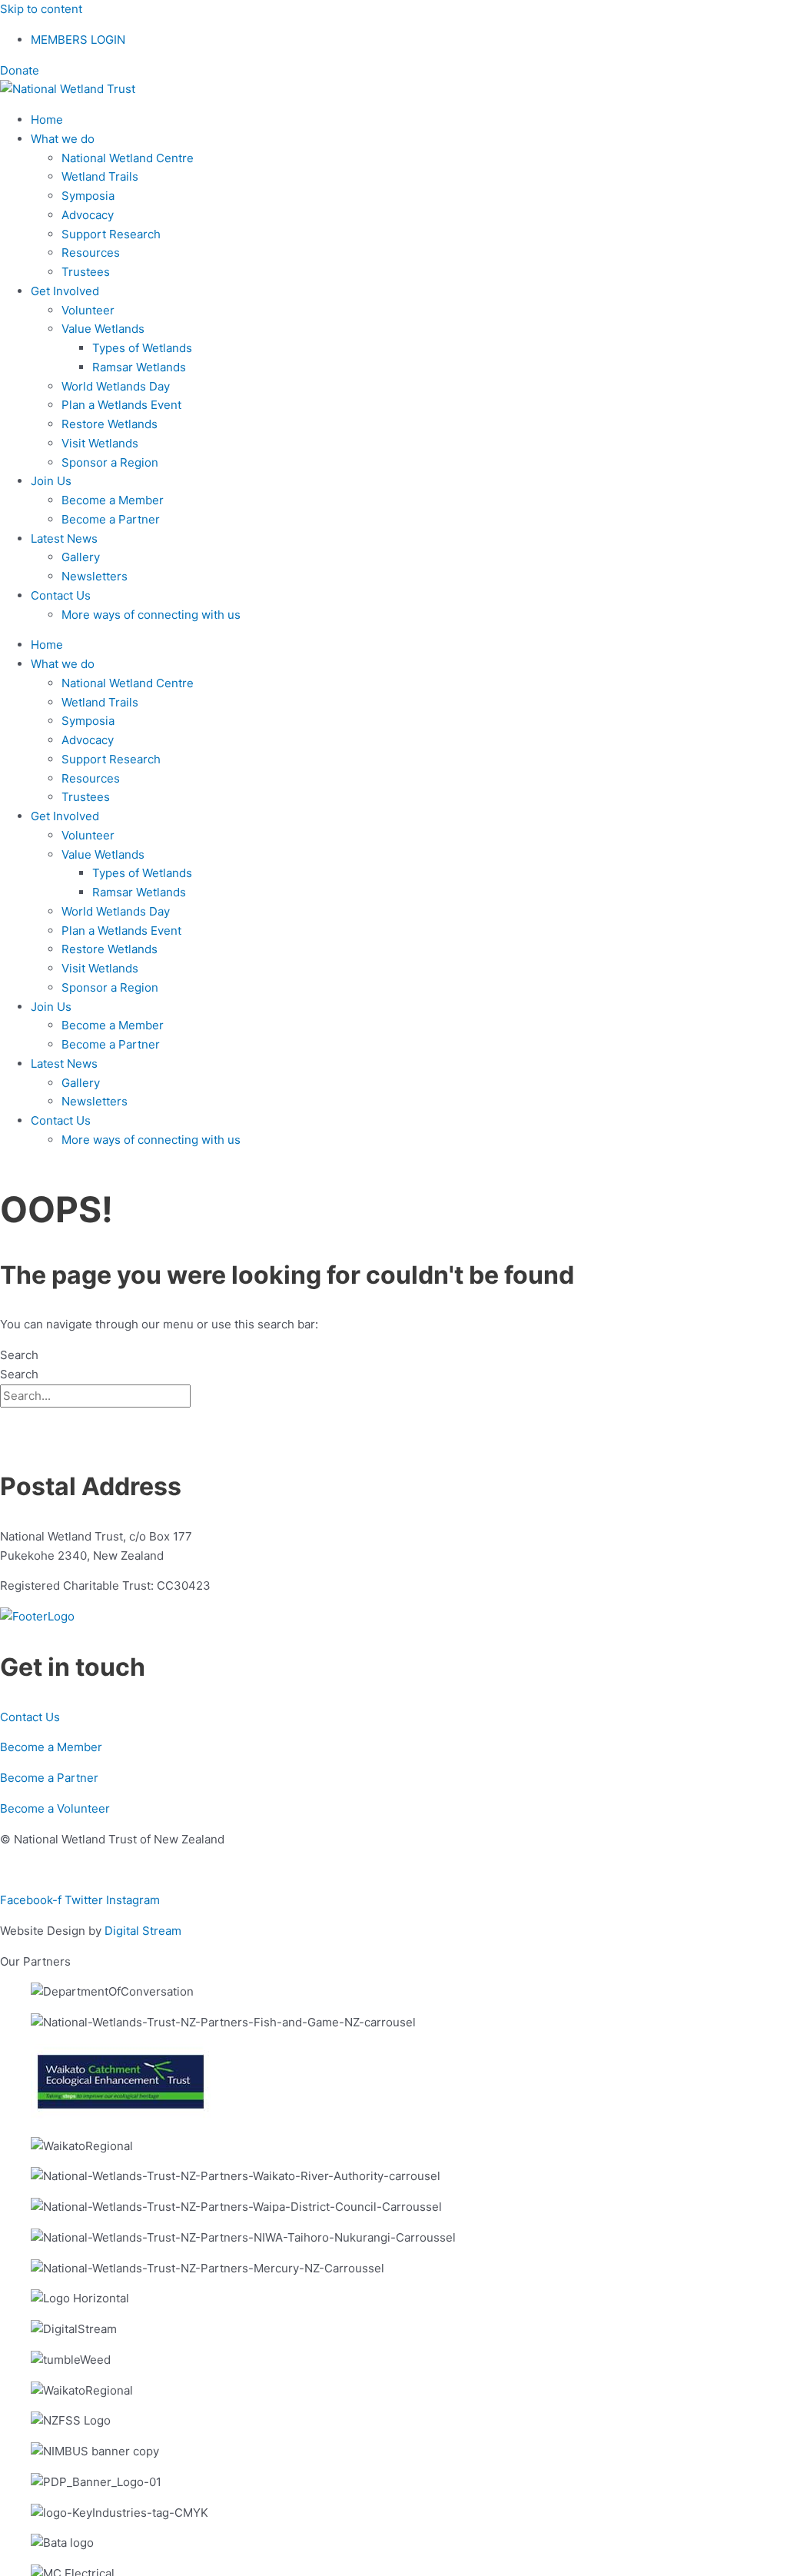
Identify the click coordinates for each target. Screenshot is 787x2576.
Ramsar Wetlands (139, 367)
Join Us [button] (51, 481)
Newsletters (95, 576)
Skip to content (41, 9)
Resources (91, 253)
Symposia (88, 196)
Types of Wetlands (142, 348)
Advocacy (88, 215)
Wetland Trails (100, 176)
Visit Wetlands (100, 443)
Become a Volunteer (55, 1808)
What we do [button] (63, 139)
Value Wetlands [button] (103, 329)
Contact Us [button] (61, 595)
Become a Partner (111, 519)
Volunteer (88, 310)
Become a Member (113, 500)
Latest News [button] (64, 538)
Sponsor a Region (110, 462)
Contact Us (30, 1717)
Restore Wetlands (110, 424)
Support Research (111, 234)
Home (47, 120)
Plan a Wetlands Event (121, 405)
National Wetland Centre (128, 158)
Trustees (86, 272)
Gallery (81, 557)
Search (19, 1355)
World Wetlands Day (116, 386)
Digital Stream (143, 1931)
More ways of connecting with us (151, 615)
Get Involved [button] (65, 291)
